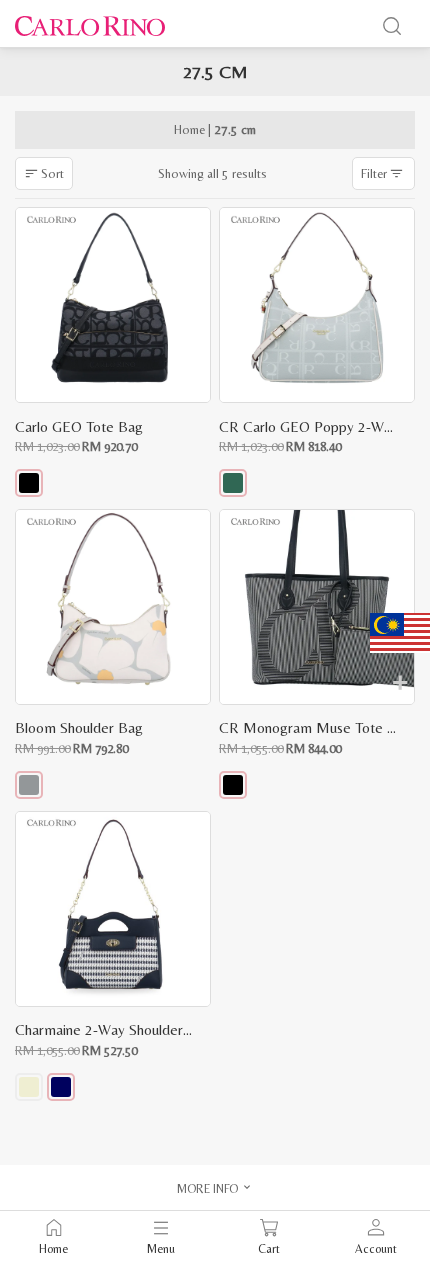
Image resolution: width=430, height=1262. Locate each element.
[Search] (392, 26)
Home (189, 129)
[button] (29, 483)
